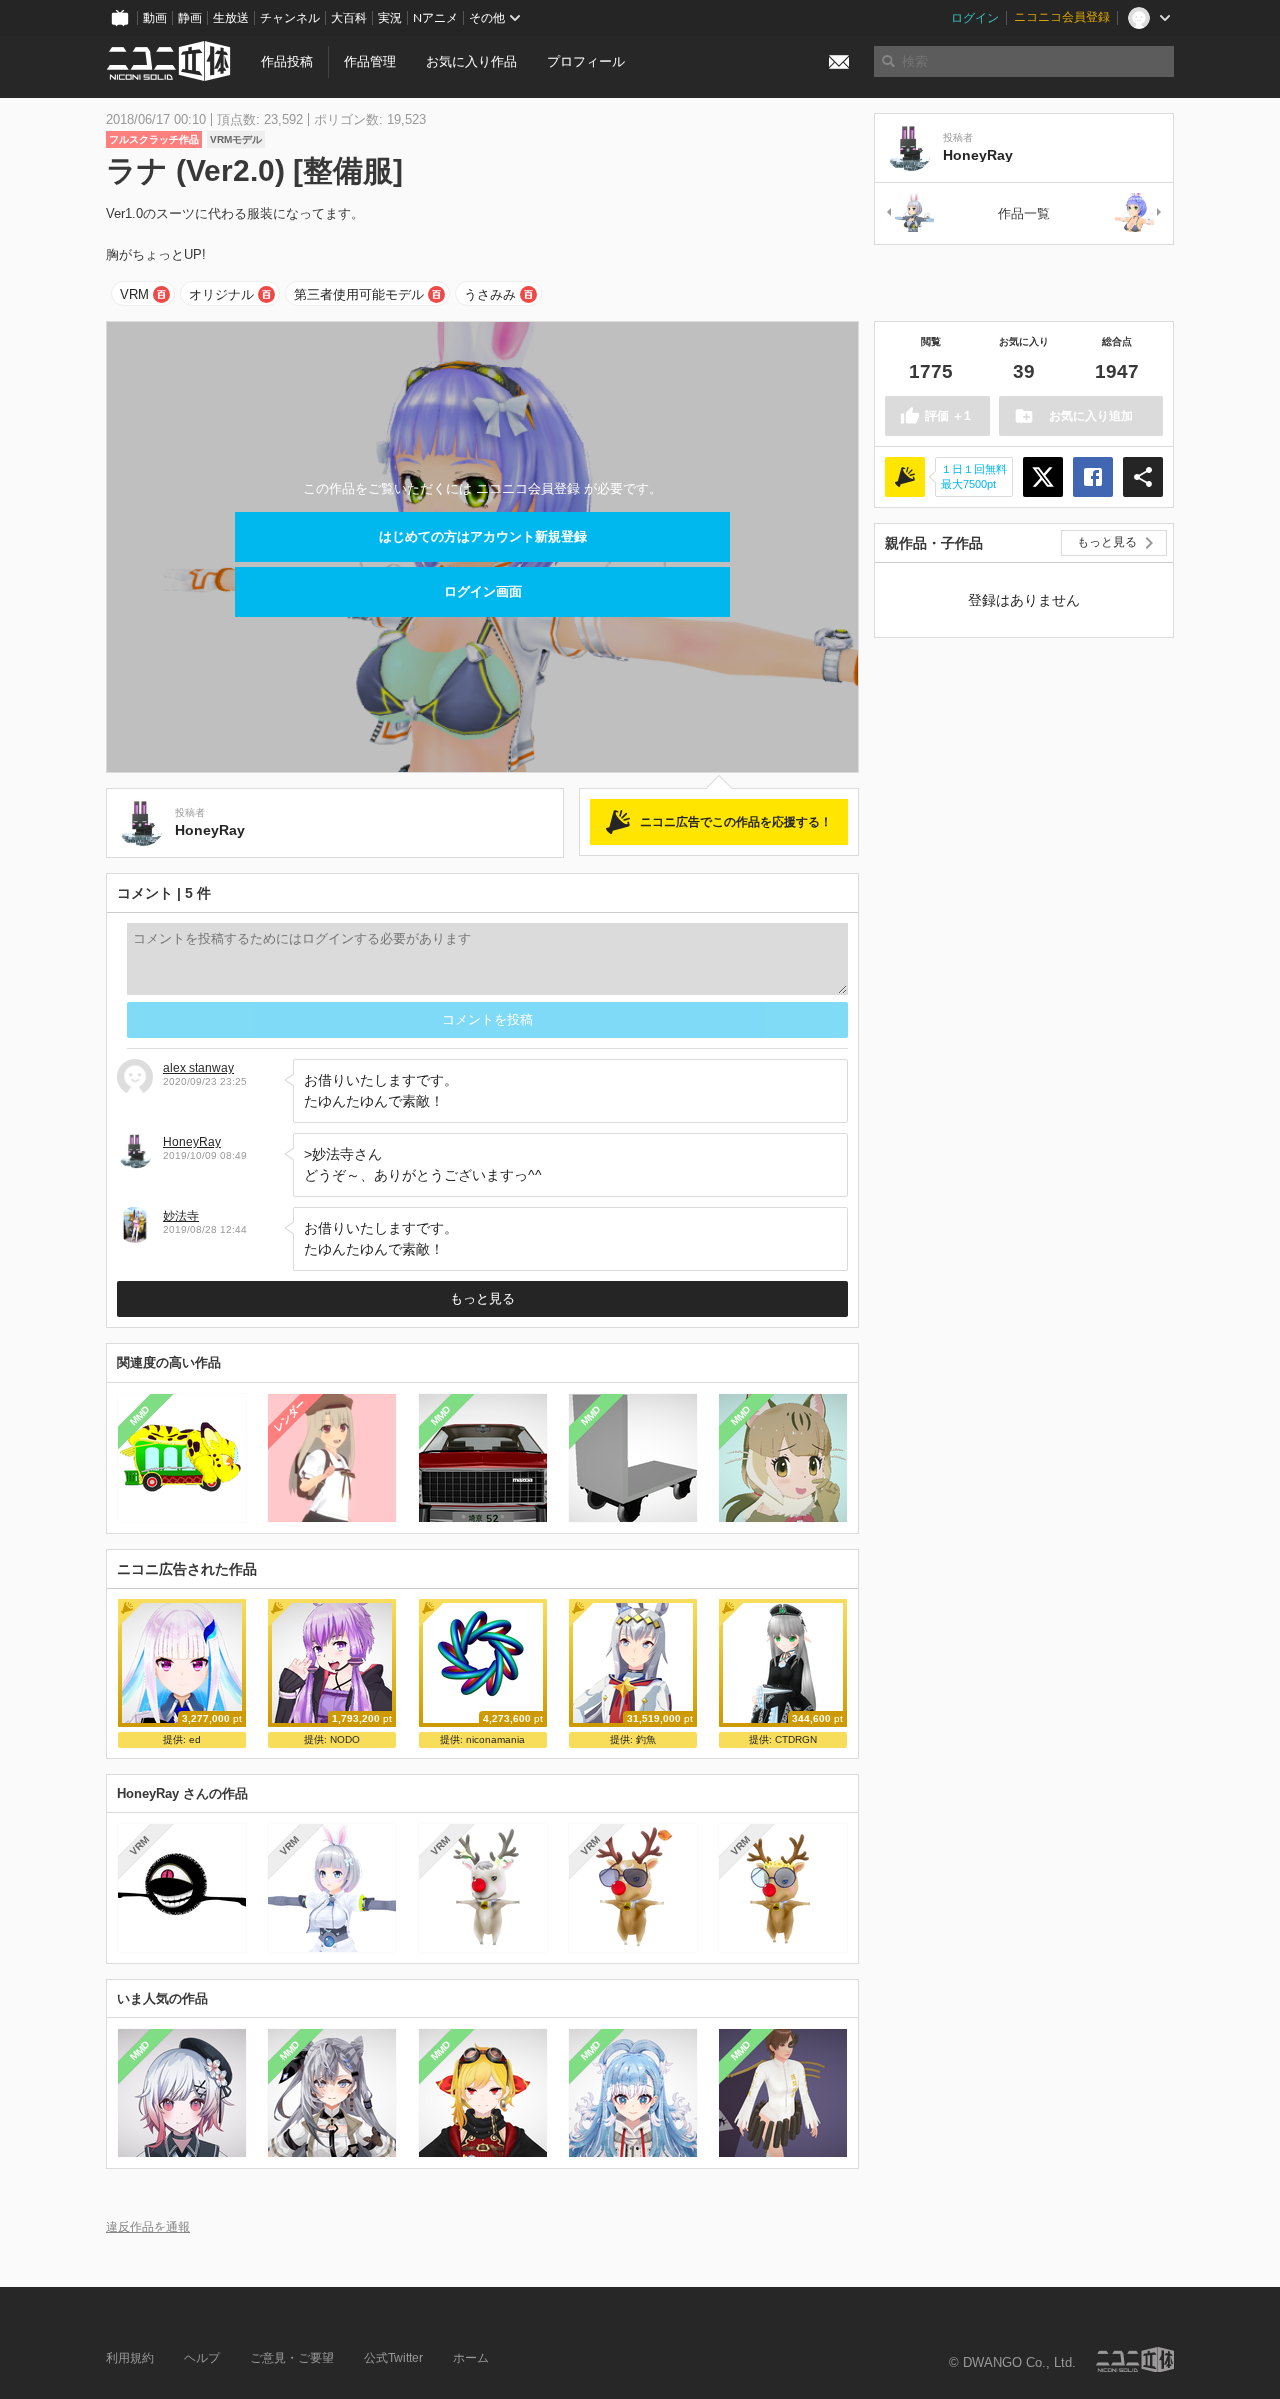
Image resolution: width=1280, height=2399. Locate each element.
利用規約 (130, 2358)
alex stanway (198, 1068)
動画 (155, 18)
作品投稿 (287, 61)
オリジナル (221, 294)
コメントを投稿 (487, 1019)
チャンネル (290, 18)
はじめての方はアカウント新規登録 (483, 536)
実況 (390, 18)
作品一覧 (1024, 213)
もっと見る (482, 1298)
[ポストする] (1043, 477)
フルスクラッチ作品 (154, 139)
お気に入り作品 (471, 61)
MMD (140, 1415)
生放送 (231, 18)
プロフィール (586, 61)
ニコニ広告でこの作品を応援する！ (736, 822)
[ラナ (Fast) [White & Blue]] (909, 213)
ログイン (975, 18)
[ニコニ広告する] (905, 477)
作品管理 (370, 61)
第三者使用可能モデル (359, 294)
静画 (190, 18)
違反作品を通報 (148, 2226)
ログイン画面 (483, 591)
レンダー (290, 1415)
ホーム (471, 2358)
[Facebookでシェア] (1093, 477)
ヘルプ (202, 2358)
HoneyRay (192, 1142)
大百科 (349, 18)
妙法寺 (181, 1216)
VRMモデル (236, 139)
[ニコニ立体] (1135, 2359)
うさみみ (490, 294)
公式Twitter (393, 2358)
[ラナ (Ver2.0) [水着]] (1139, 213)
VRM (134, 294)
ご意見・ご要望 (292, 2358)
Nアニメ (435, 18)
